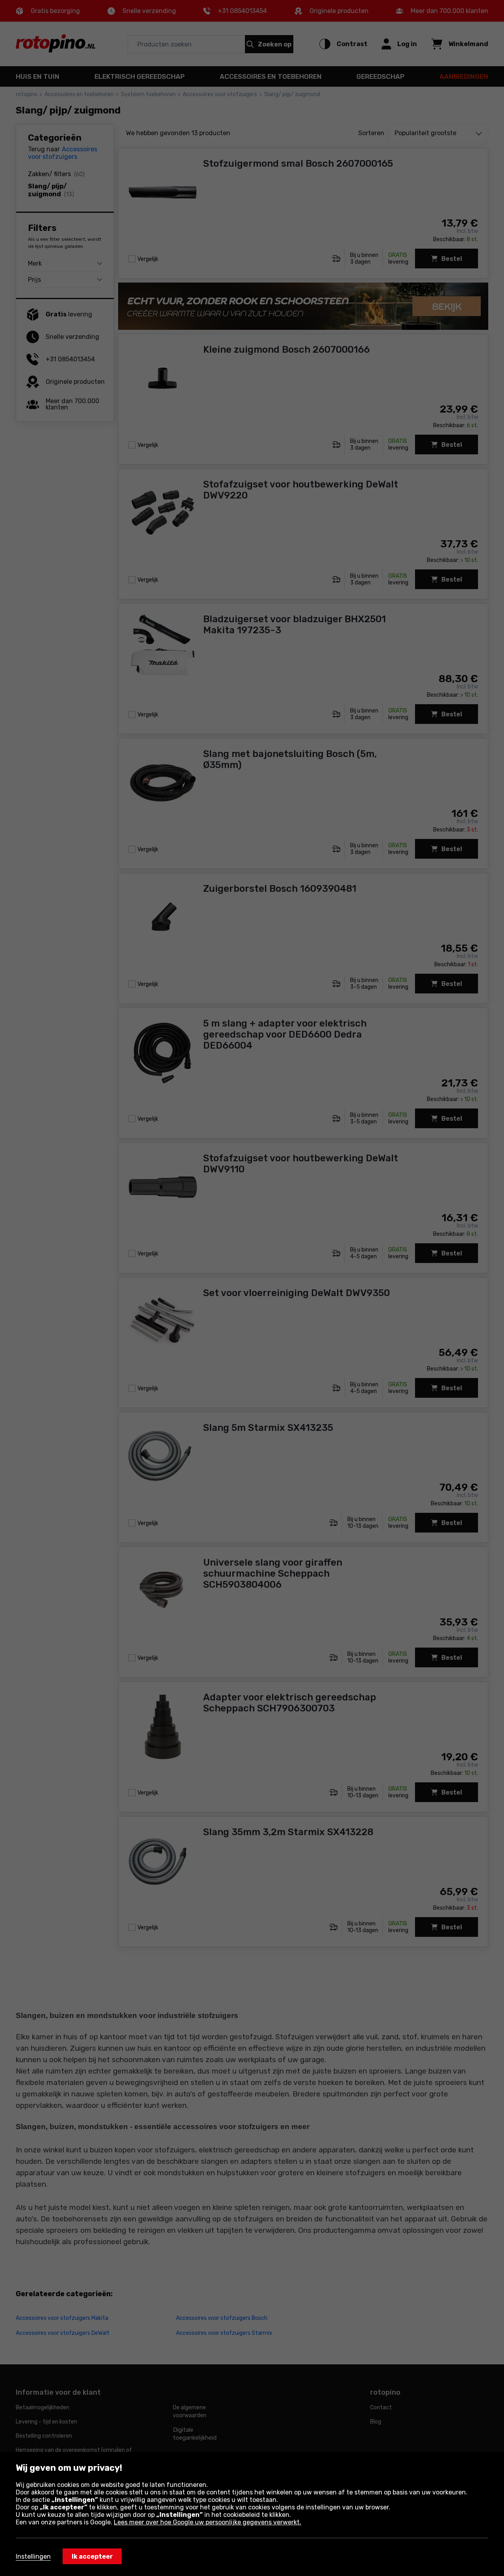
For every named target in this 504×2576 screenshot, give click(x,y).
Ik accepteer (92, 2556)
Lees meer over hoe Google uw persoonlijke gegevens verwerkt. (208, 2522)
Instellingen (33, 2556)
